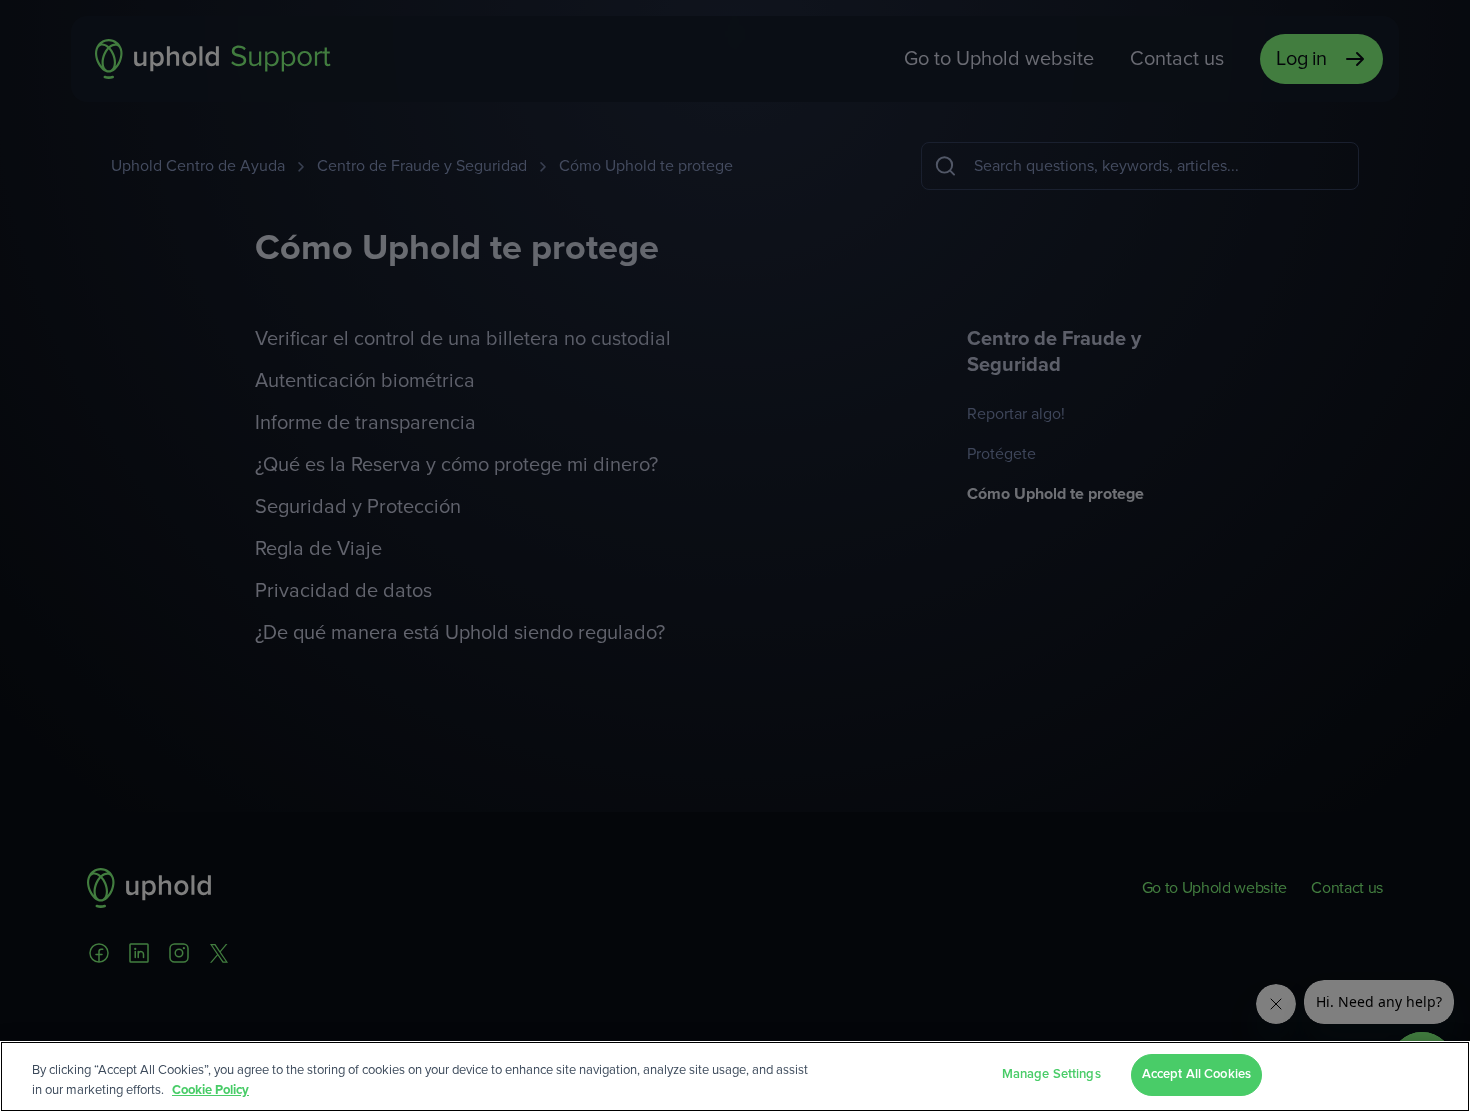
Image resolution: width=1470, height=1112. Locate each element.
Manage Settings (1051, 1074)
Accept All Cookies (1196, 1074)
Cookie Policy (210, 1090)
